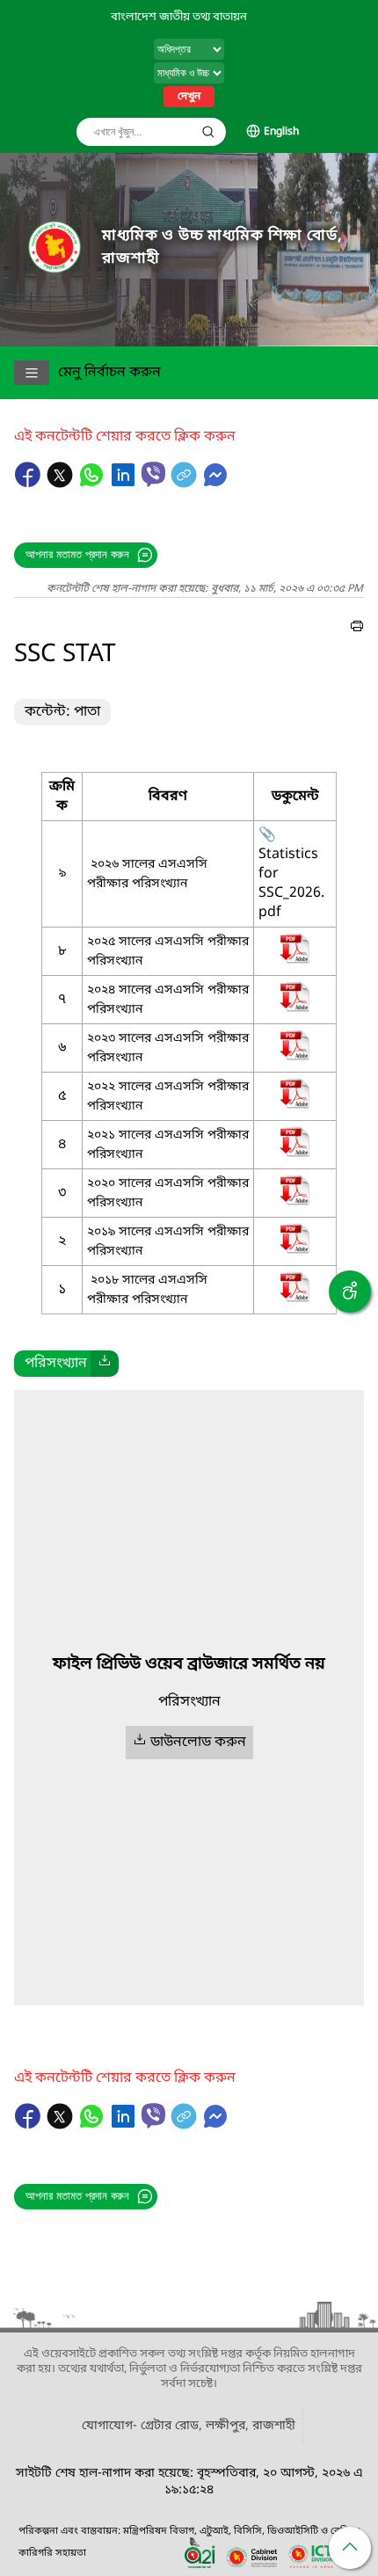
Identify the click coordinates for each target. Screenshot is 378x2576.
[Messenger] (215, 484)
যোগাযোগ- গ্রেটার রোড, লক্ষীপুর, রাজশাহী (189, 2426)
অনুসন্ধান (208, 132)
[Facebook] (30, 484)
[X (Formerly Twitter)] (62, 484)
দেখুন (189, 97)
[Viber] (153, 474)
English (281, 132)
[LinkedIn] (125, 484)
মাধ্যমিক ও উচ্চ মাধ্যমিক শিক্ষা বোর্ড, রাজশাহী (222, 247)
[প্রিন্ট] (357, 629)
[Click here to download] (105, 1364)
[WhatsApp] (93, 484)
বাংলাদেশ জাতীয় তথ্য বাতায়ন (179, 17)
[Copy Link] (185, 484)
